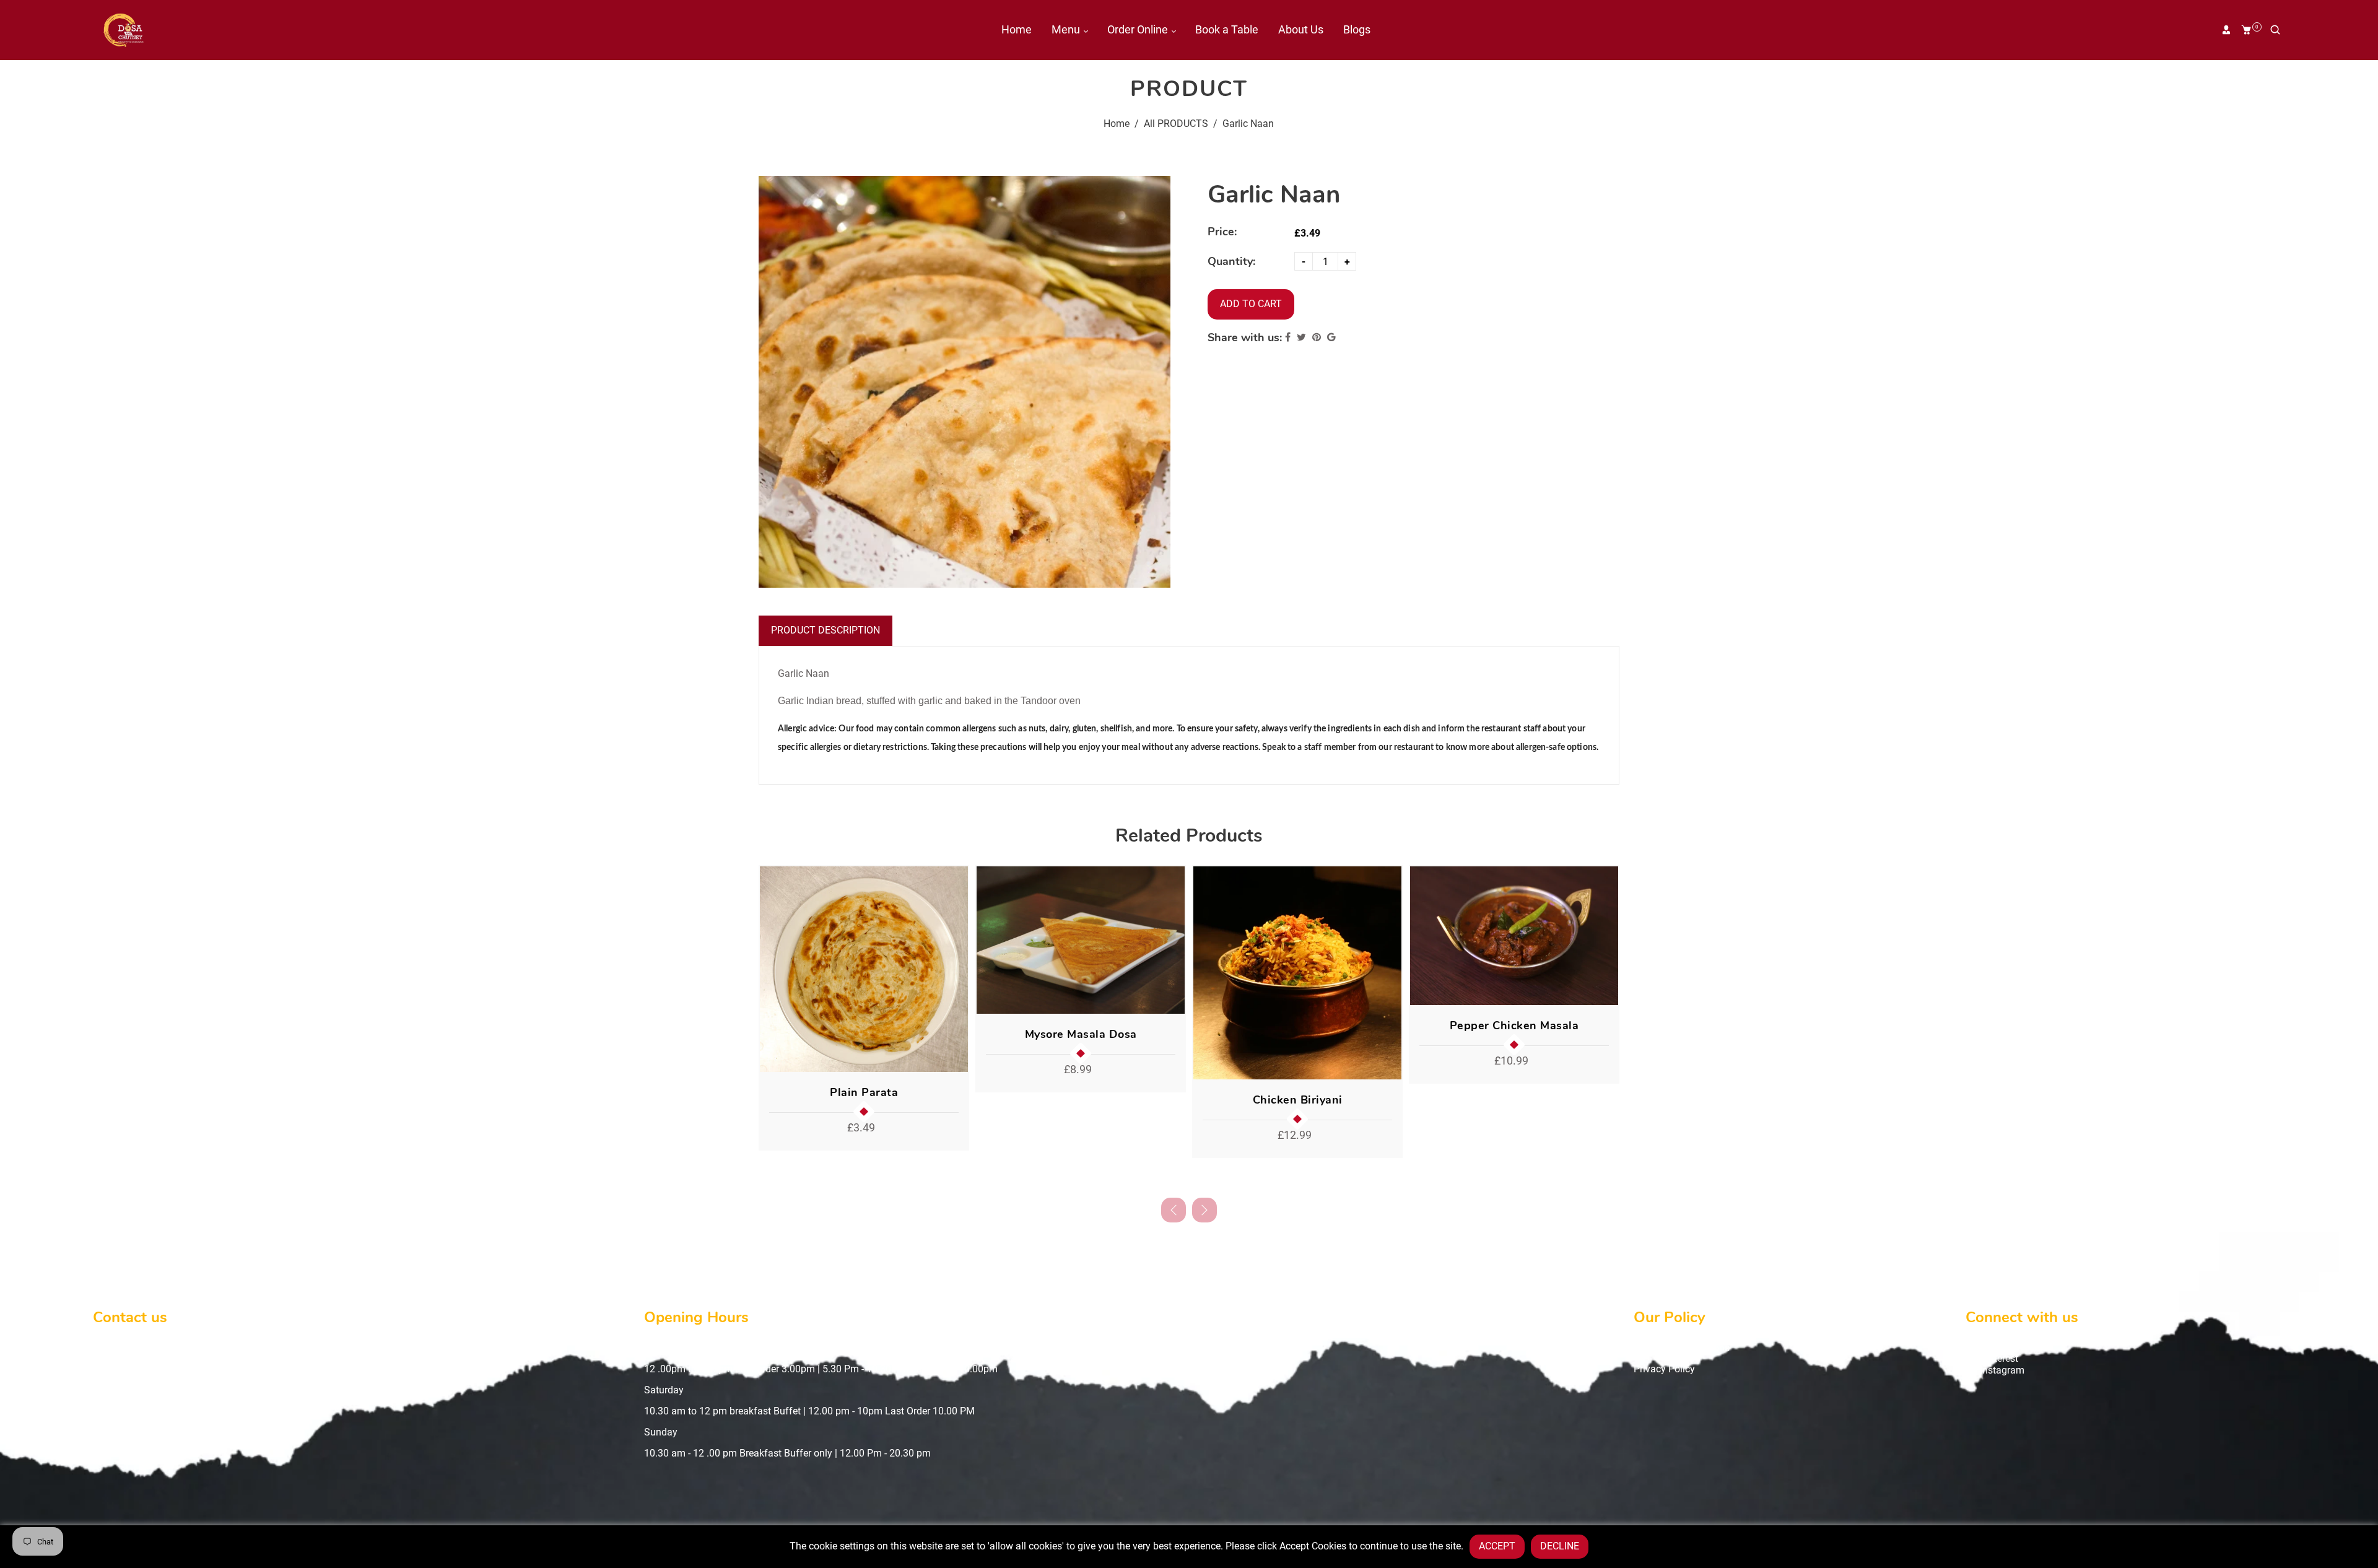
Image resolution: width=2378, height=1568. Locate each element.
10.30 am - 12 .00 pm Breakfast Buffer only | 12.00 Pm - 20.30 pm (787, 1453)
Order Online (1139, 29)
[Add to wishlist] (955, 969)
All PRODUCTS (1176, 124)
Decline (1560, 1546)
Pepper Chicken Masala (1514, 1026)
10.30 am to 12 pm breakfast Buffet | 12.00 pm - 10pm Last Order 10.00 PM (809, 1411)
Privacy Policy (1664, 1369)
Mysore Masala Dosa (1081, 1034)
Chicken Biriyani (1298, 1100)
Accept (1497, 1546)
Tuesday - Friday (680, 1348)
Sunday (661, 1432)
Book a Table (1227, 29)
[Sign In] (2226, 30)
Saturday (664, 1390)
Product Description (825, 630)
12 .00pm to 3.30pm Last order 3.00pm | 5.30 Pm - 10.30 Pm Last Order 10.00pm (821, 1369)
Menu (1067, 29)
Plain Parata (864, 1092)
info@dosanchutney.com (166, 1390)
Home (1017, 29)
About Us (1301, 29)
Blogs (1357, 29)
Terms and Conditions (1682, 1348)
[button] (1204, 1210)
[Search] (2275, 30)
